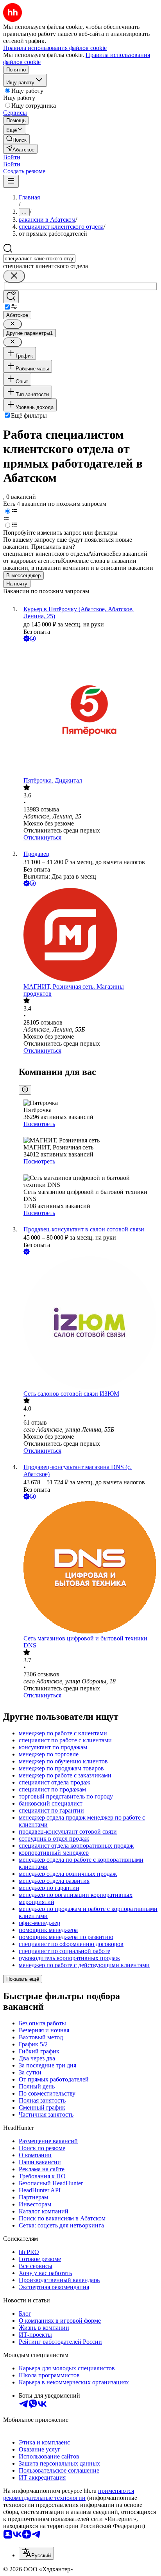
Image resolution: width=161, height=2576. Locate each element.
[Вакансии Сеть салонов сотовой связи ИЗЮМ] (88, 1323)
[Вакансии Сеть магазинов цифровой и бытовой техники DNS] (88, 1568)
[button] (12, 157)
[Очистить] (14, 276)
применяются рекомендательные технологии (69, 2494)
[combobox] (39, 259)
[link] (16, 139)
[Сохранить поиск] (11, 297)
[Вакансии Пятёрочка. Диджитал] (88, 710)
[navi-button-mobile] (11, 181)
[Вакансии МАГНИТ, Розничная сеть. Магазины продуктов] (88, 936)
